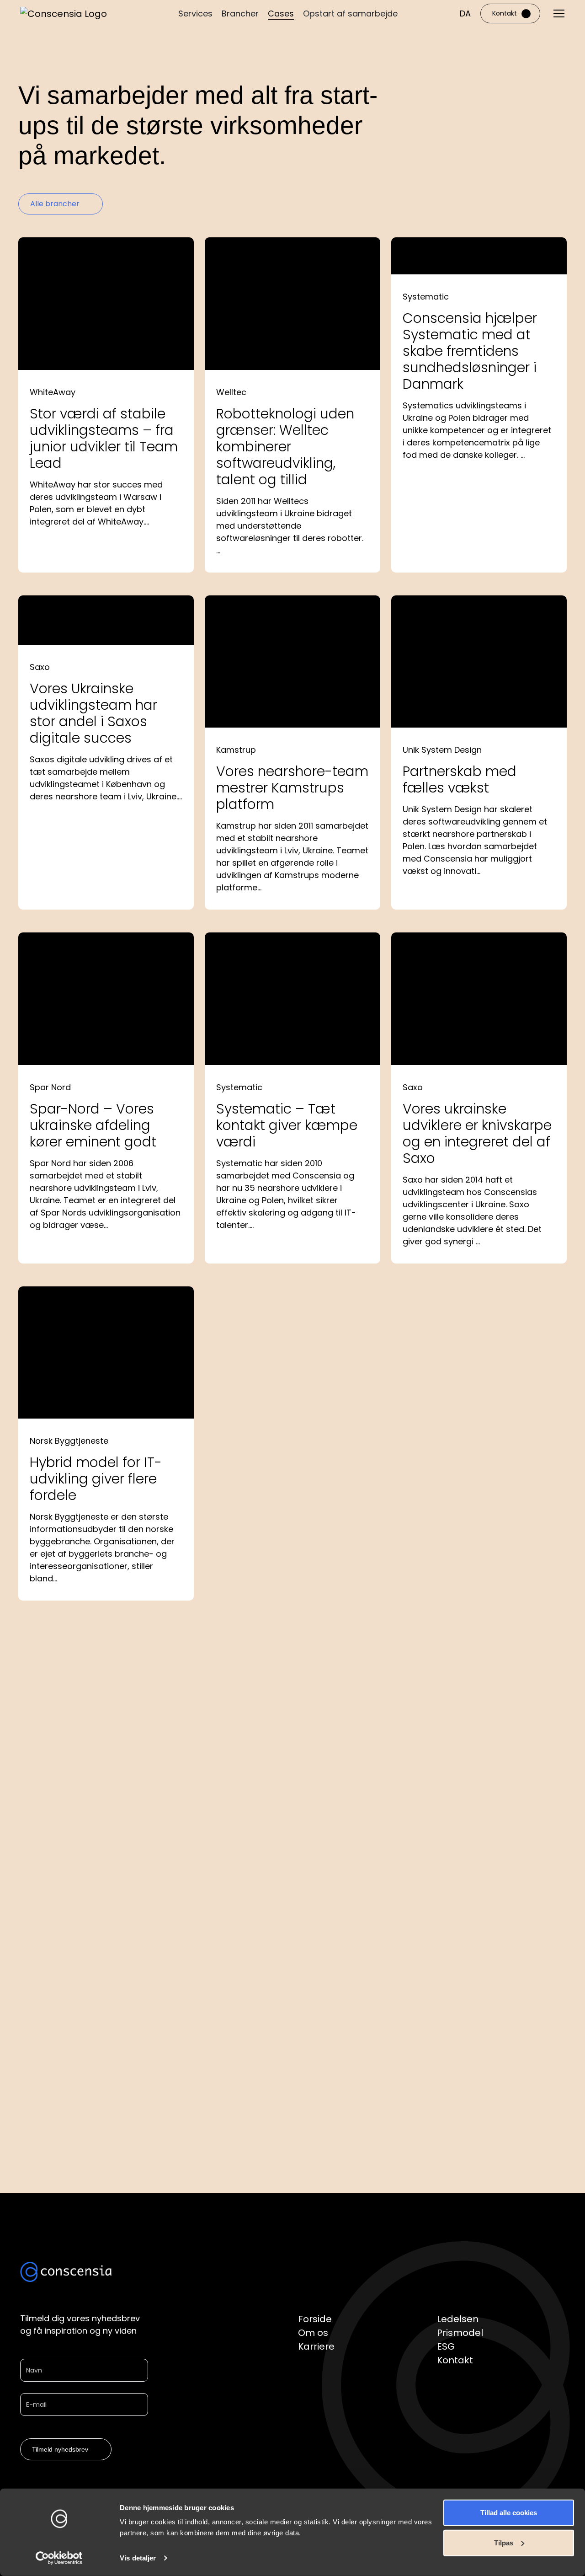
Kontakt (505, 13)
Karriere (316, 2346)
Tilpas (504, 2542)
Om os (313, 2333)
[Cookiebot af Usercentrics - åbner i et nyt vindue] (59, 2558)
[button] (465, 13)
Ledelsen (458, 2319)
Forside (315, 2319)
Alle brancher (55, 204)
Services (195, 13)
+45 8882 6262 (380, 2070)
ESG (446, 2346)
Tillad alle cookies (509, 2513)
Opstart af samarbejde (350, 13)
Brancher (240, 13)
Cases (281, 13)
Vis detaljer (138, 2558)
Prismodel (460, 2333)
